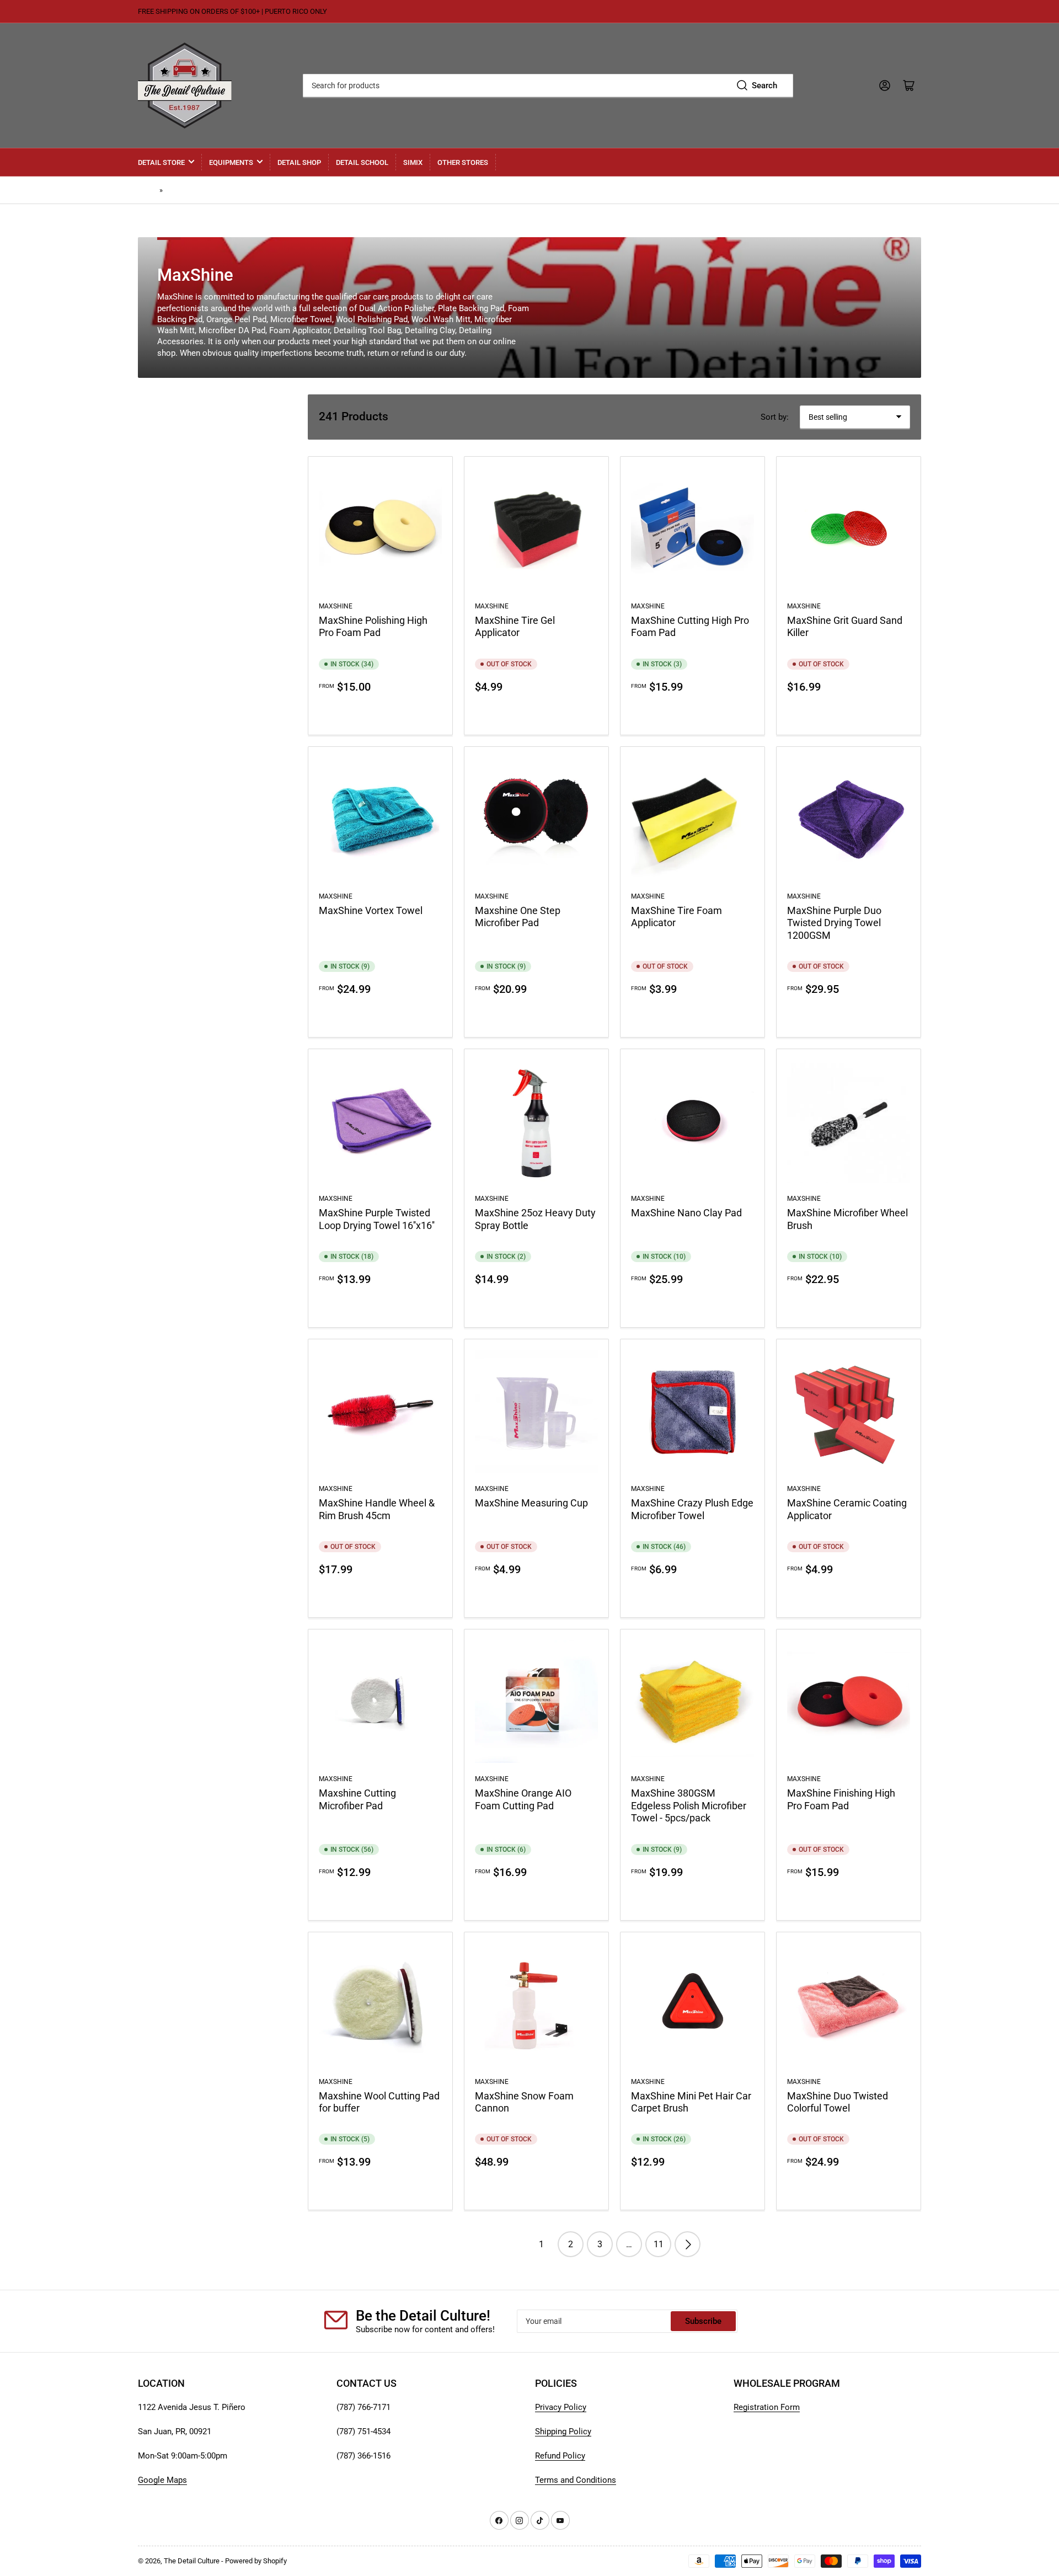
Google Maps (162, 2480)
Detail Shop (299, 162)
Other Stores (463, 162)
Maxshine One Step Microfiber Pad (518, 916)
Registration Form (767, 2407)
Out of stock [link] (536, 713)
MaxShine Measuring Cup (531, 1503)
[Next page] (688, 2244)
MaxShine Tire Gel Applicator (515, 626)
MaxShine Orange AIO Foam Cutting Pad (523, 1799)
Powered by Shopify (256, 2561)
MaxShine (181, 190)
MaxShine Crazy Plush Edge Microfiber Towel (692, 1509)
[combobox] (548, 85)
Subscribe (703, 2321)
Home (147, 190)
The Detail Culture (192, 2561)
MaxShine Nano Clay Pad (686, 1213)
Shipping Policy (563, 2431)
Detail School (362, 162)
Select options (380, 713)
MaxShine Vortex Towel (371, 910)
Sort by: (775, 417)
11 (659, 2244)
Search (764, 85)
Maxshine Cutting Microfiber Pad (357, 1799)
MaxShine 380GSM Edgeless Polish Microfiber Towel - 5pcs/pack (689, 1805)
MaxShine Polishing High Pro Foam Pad (373, 626)
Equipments (231, 162)
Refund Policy (560, 2456)
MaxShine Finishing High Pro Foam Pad (841, 1799)
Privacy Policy (561, 2407)
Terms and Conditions (576, 2480)
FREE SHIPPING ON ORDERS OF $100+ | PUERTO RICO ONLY (232, 11)
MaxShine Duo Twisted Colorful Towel (838, 2102)
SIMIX (413, 162)
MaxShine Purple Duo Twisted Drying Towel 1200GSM (834, 923)
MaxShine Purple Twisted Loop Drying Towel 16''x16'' (377, 1219)
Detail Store (161, 162)
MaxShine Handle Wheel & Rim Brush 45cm (377, 1509)
